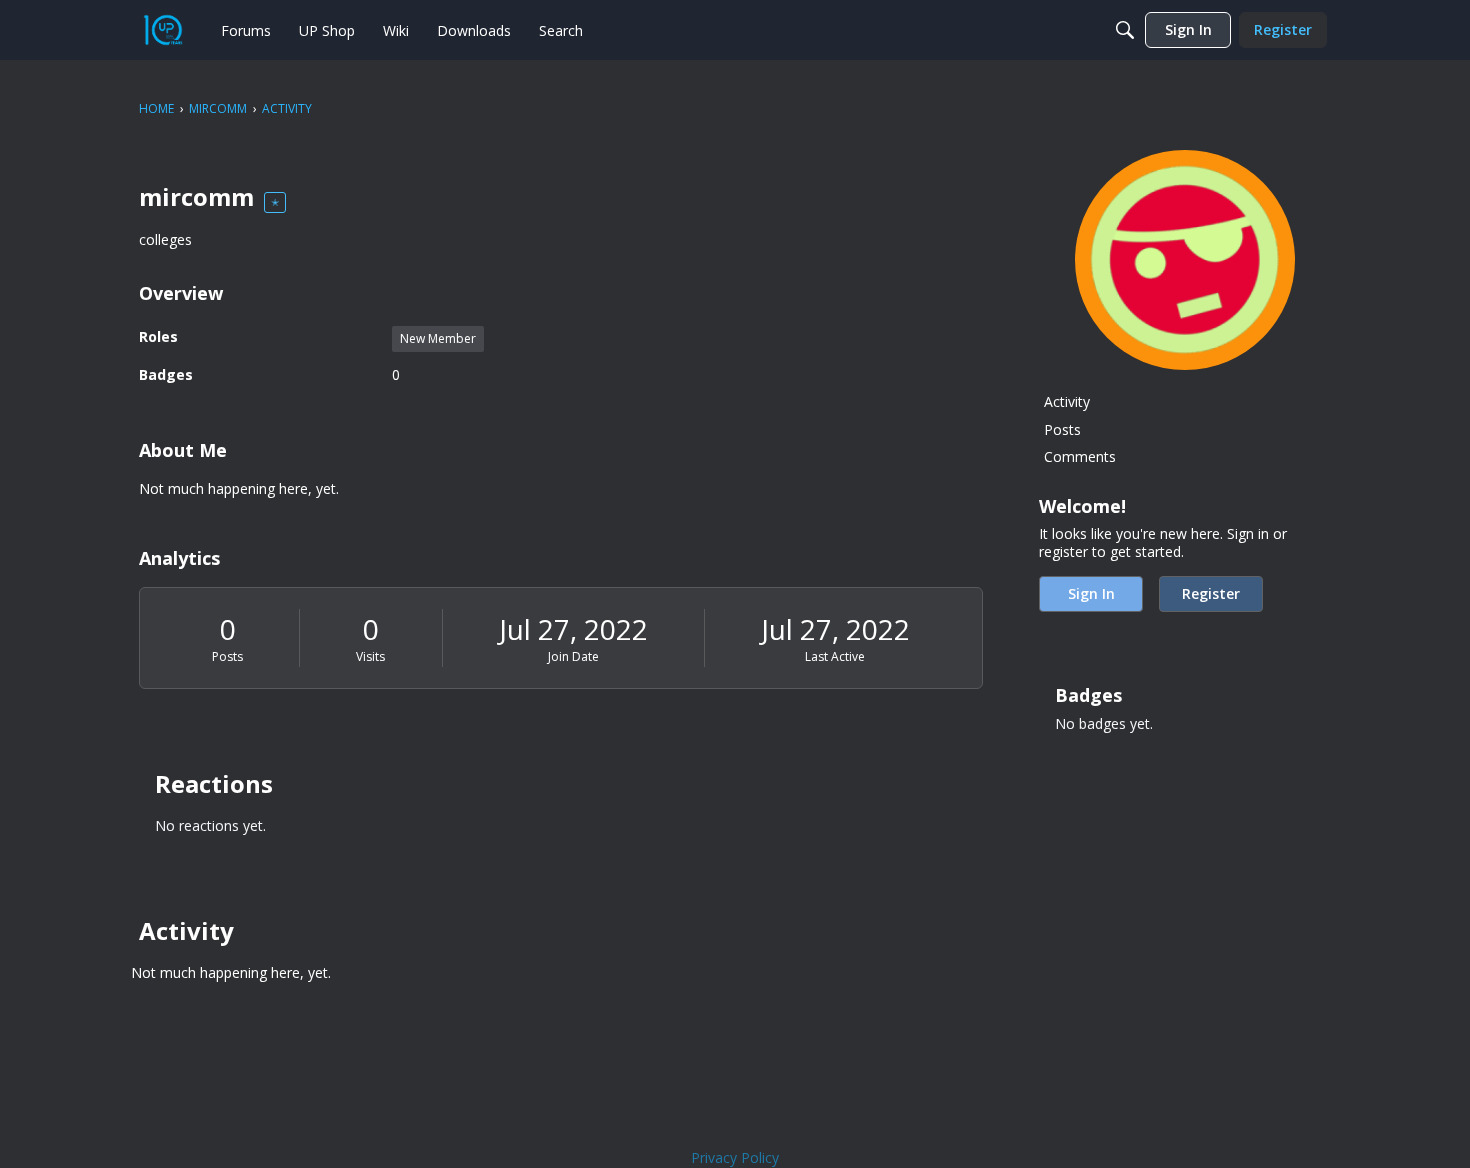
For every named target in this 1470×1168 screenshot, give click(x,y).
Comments (1080, 456)
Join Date (573, 656)
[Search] (1125, 30)
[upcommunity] (163, 30)
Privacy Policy (735, 1157)
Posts (227, 656)
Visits (370, 656)
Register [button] (1211, 593)
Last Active (835, 656)
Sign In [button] (1091, 593)
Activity (1067, 401)
